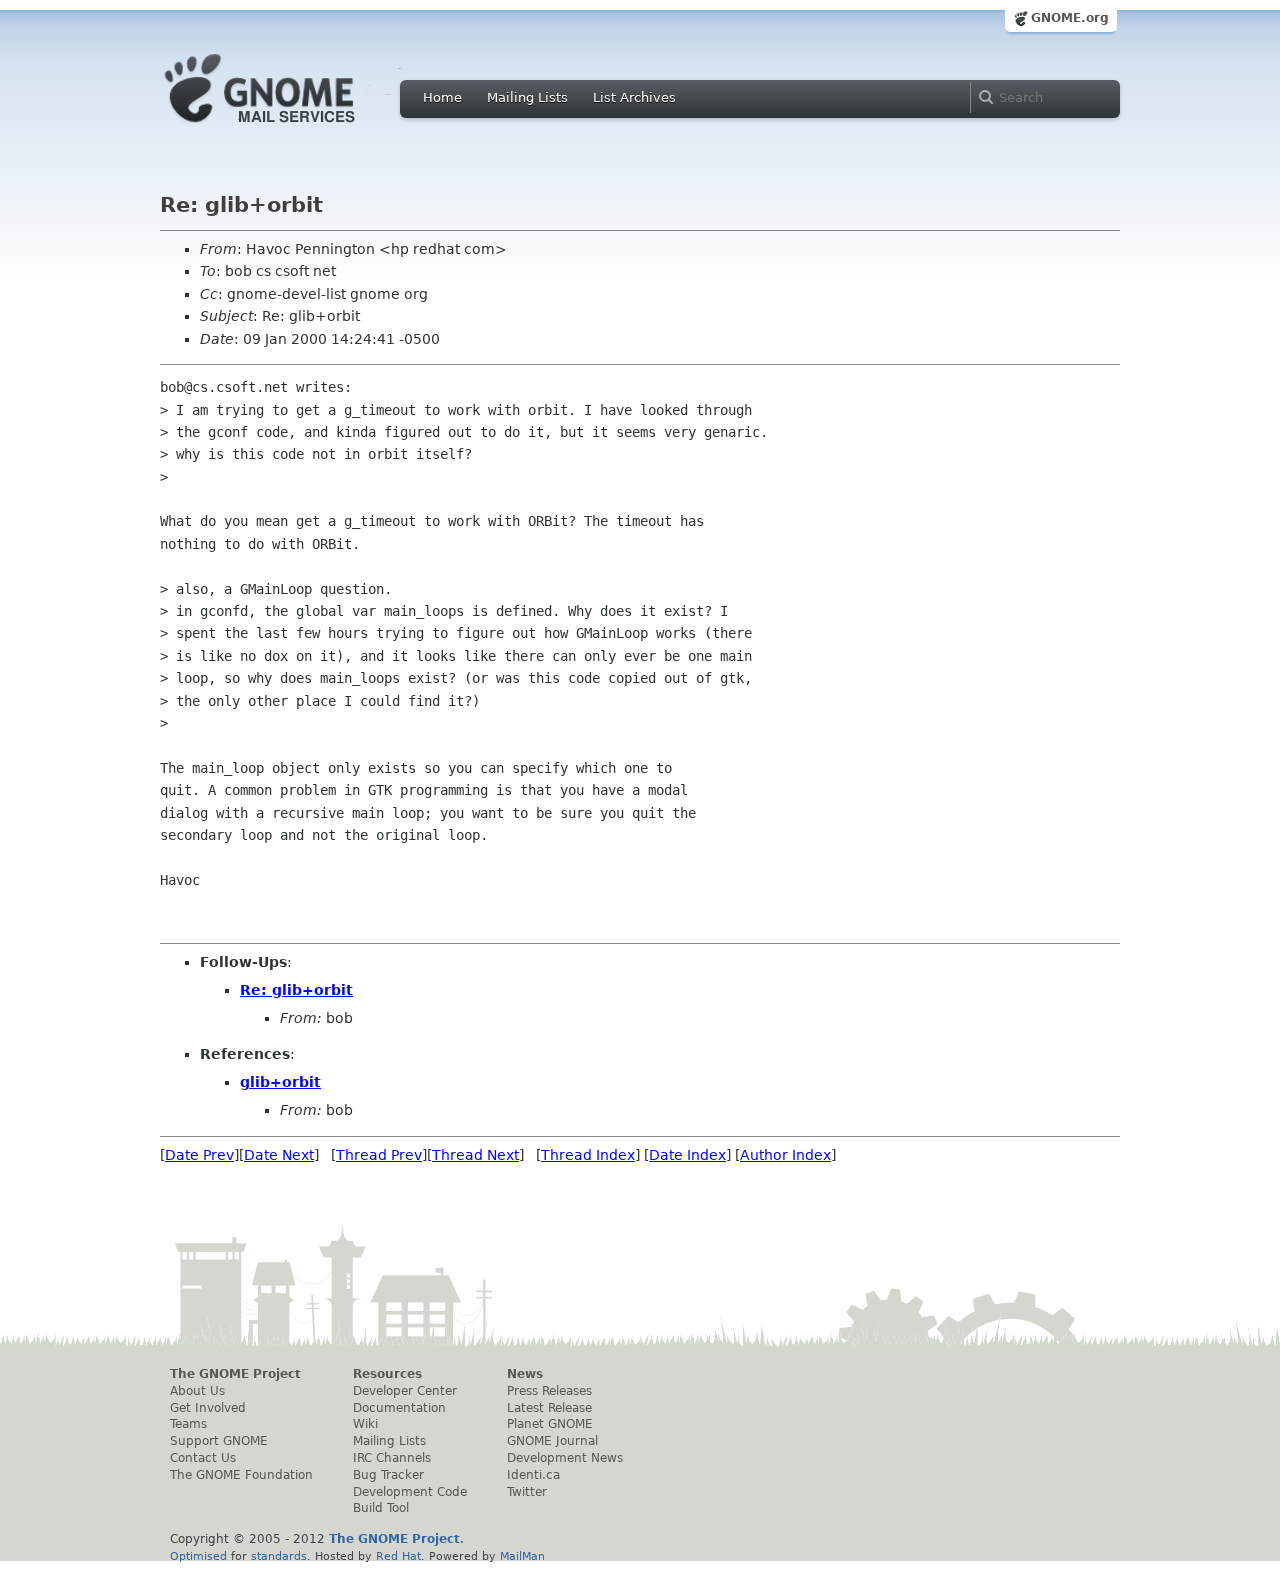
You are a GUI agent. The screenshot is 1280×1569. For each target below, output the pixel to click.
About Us (197, 1391)
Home (442, 97)
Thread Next (475, 1155)
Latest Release (549, 1408)
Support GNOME (219, 1441)
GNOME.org (1070, 18)
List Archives (634, 97)
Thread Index (588, 1155)
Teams (188, 1424)
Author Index (785, 1155)
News (525, 1374)
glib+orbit (280, 1082)
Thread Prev (379, 1155)
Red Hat (398, 1556)
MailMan (522, 1556)
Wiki (365, 1424)
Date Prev (199, 1155)
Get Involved (208, 1408)
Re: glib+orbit (296, 990)
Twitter (527, 1492)
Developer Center (405, 1391)
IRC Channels (392, 1458)
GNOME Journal (552, 1441)
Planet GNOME (550, 1424)
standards (279, 1556)
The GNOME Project (235, 1374)
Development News (565, 1458)
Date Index (687, 1155)
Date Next (279, 1155)
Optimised (198, 1556)
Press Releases (549, 1391)
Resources (387, 1374)
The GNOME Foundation (241, 1475)
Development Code (410, 1492)
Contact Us (203, 1458)
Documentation (399, 1408)
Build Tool (381, 1508)
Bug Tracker (388, 1475)
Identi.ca (533, 1475)
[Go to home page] (290, 128)
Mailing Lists (527, 97)
